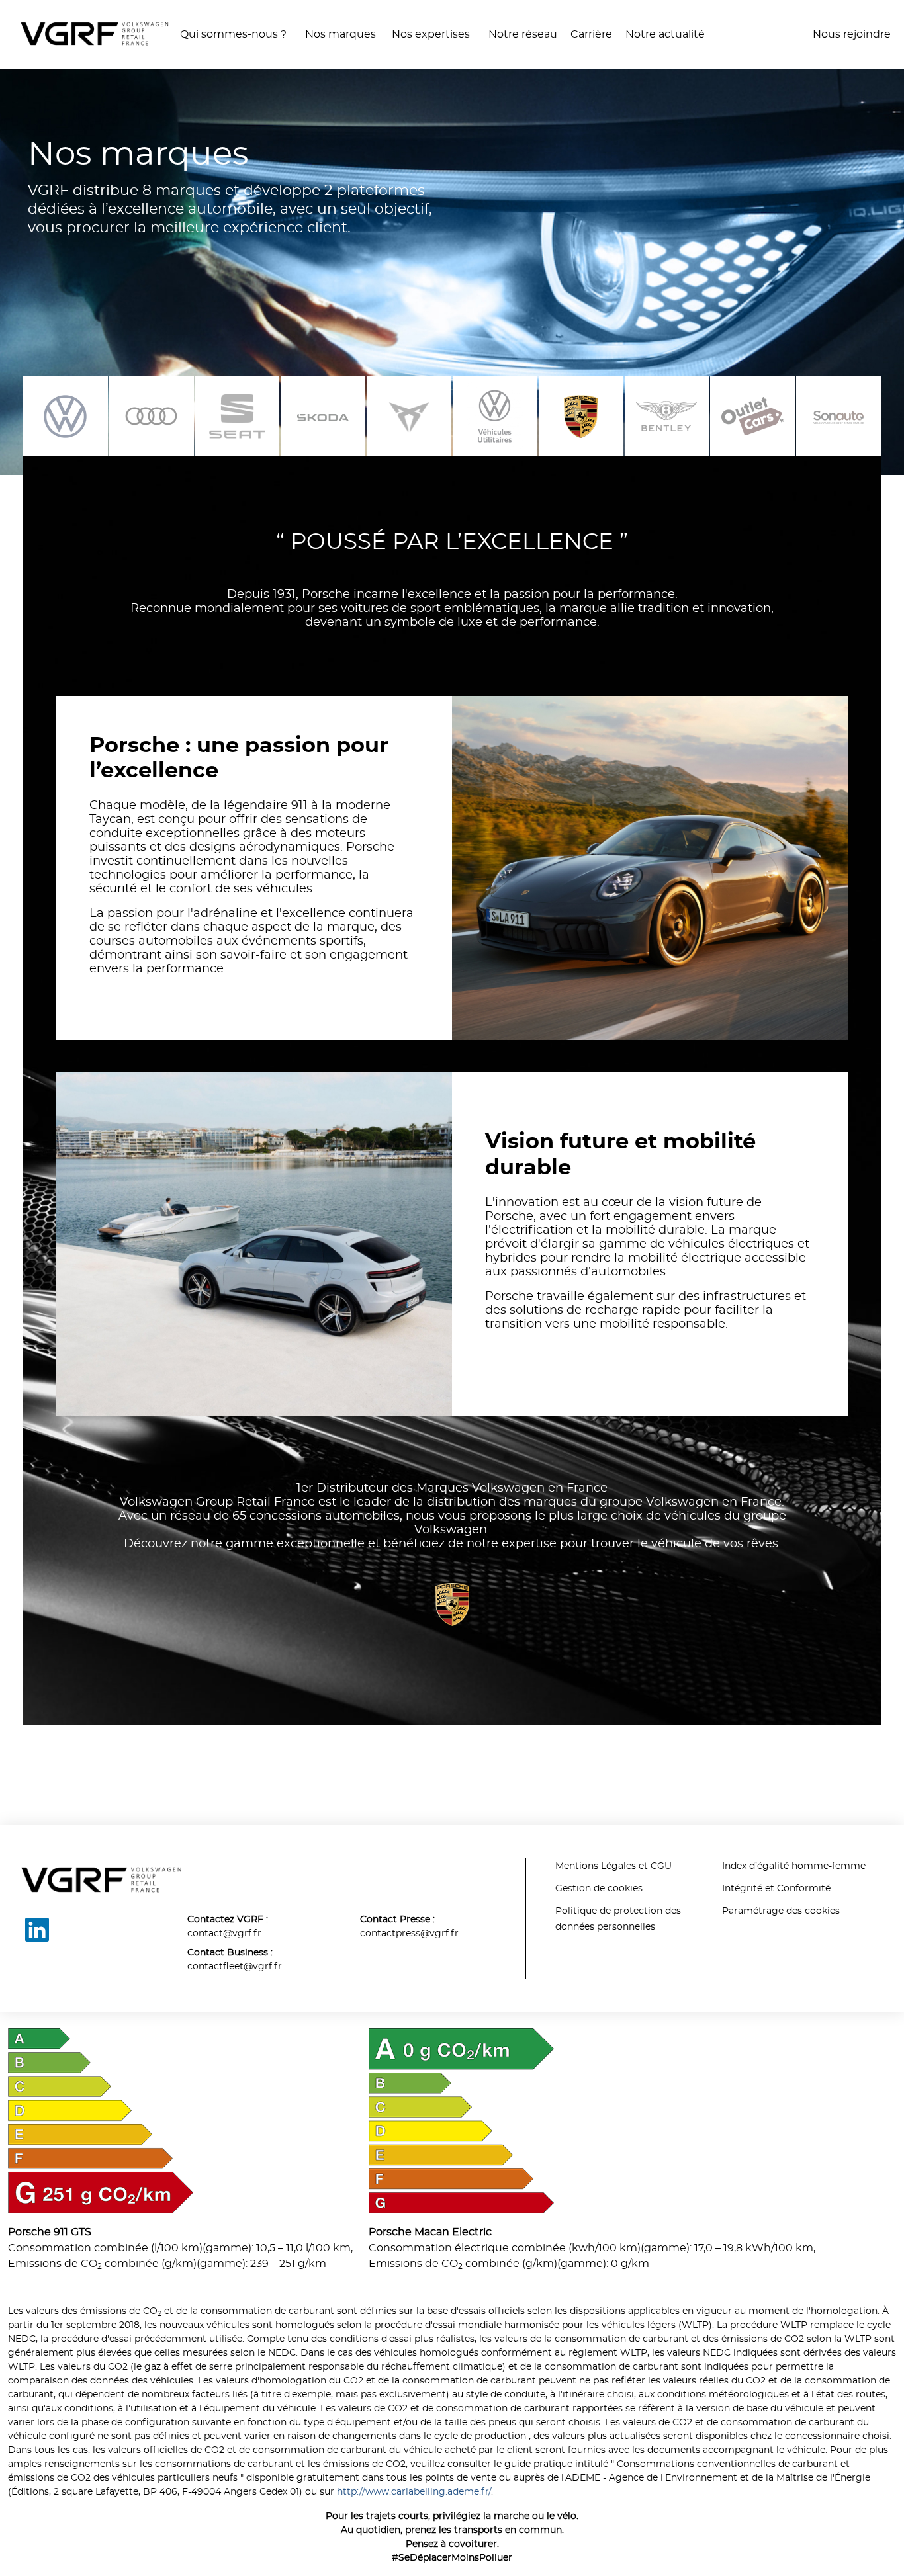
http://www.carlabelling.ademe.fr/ (414, 2492)
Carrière (591, 34)
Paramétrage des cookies (781, 1911)
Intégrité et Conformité (776, 1889)
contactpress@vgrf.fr (409, 1934)
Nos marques (340, 34)
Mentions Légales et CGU (613, 1866)
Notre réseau (523, 34)
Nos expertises (432, 34)
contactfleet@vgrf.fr (235, 1967)
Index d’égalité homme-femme (794, 1866)
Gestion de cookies (599, 1889)
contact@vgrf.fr (224, 1934)
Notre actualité (665, 34)
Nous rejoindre (852, 34)
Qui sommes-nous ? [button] (235, 34)
